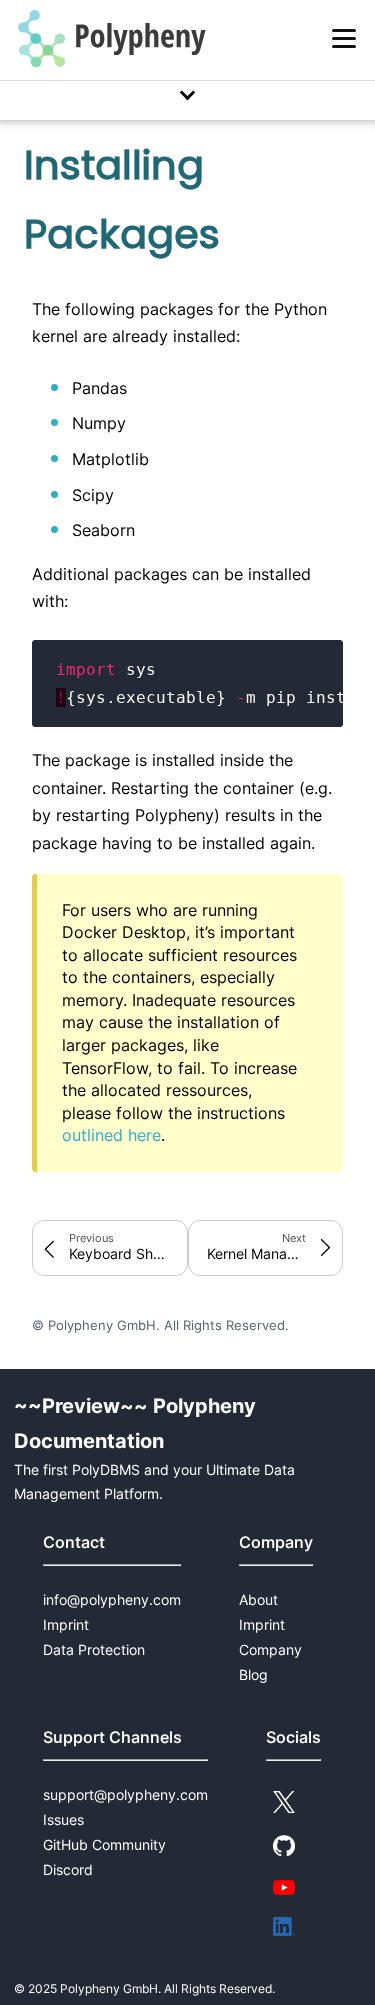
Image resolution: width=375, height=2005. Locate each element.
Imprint (66, 1624)
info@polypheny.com (112, 1599)
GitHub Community (104, 1844)
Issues (63, 1819)
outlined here (111, 1135)
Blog (253, 1674)
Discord (68, 1869)
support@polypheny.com (125, 1794)
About (258, 1599)
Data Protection (94, 1649)
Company (270, 1649)
